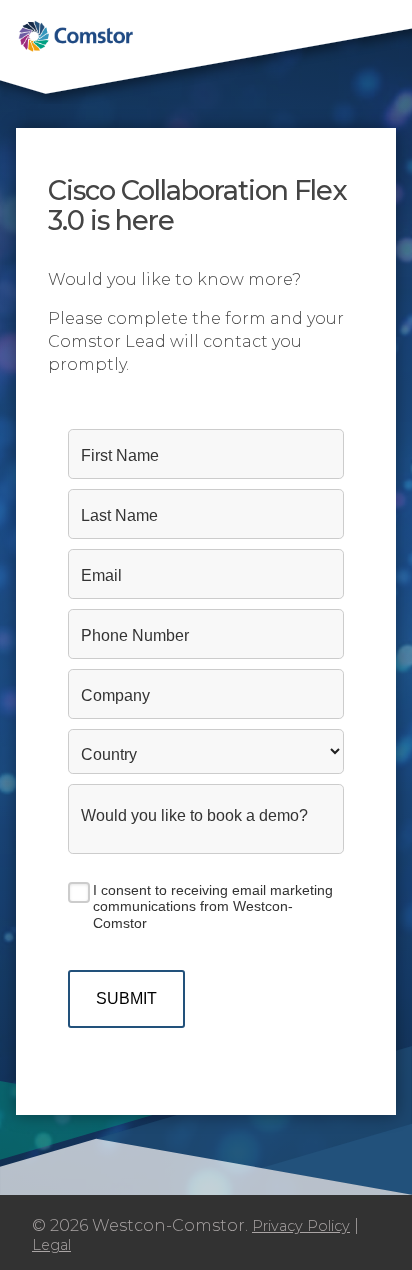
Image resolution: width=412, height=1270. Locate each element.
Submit (126, 998)
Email (101, 575)
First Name (120, 455)
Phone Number (135, 635)
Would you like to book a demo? (194, 815)
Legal (51, 1245)
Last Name (119, 515)
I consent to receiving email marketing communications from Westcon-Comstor (213, 907)
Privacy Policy (301, 1226)
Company (115, 695)
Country (109, 754)
